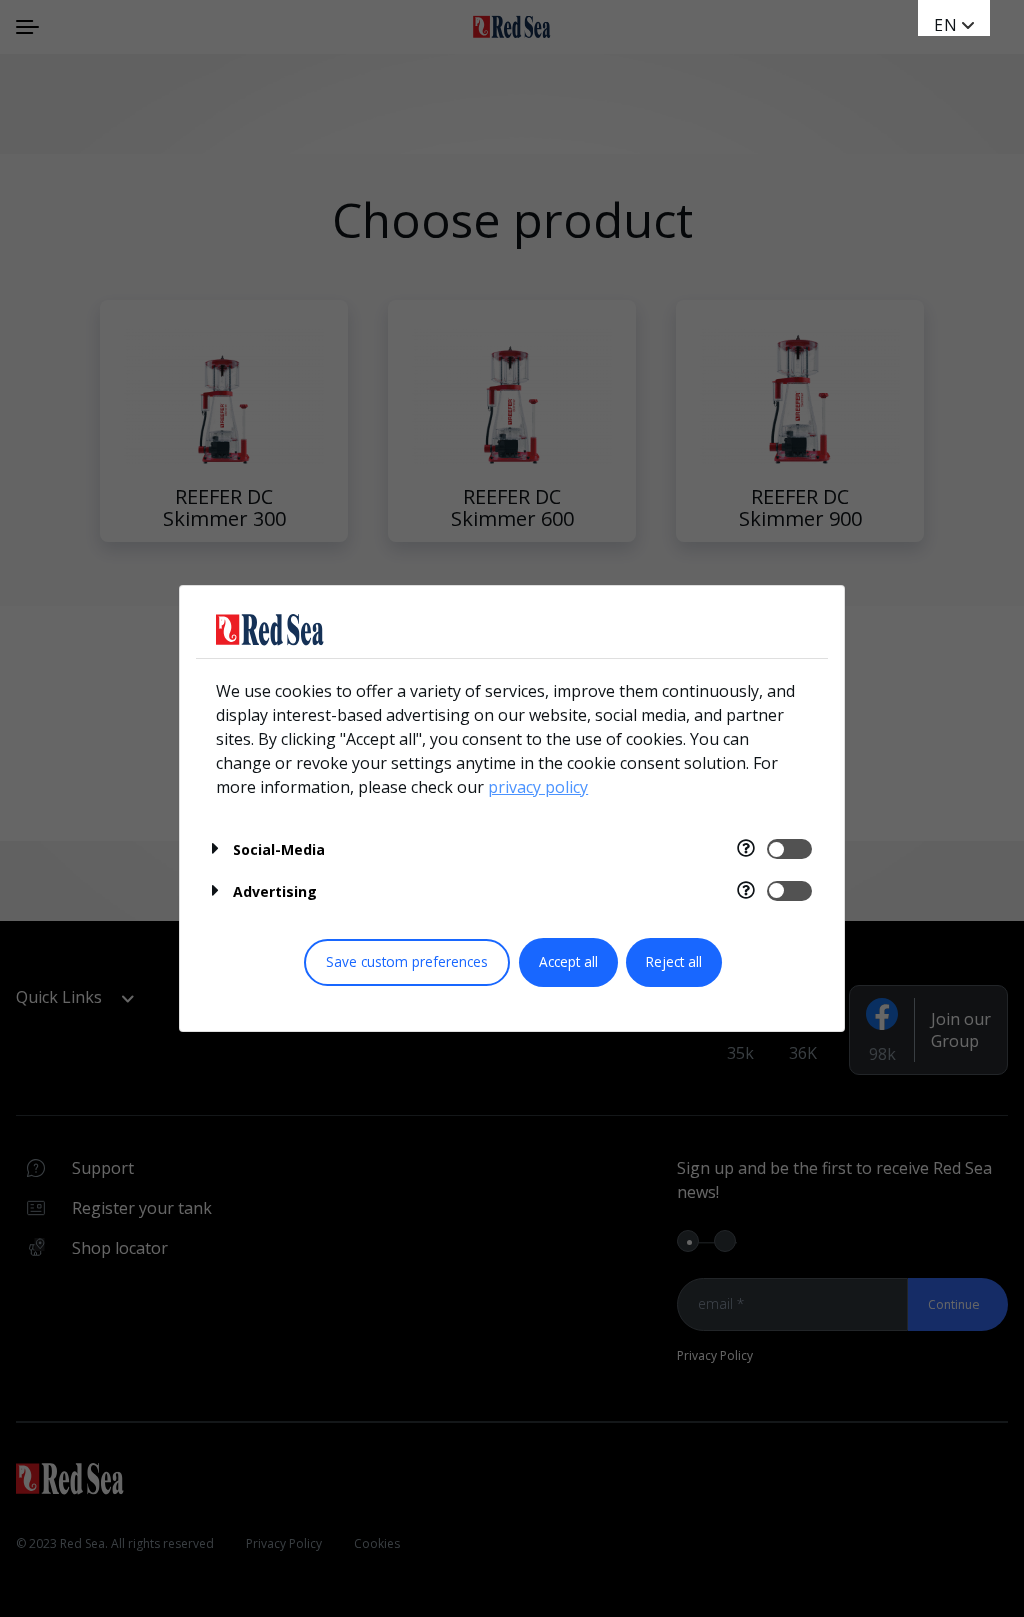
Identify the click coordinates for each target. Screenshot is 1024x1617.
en (946, 25)
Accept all (568, 961)
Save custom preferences (407, 961)
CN (946, 45)
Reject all (674, 961)
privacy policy (538, 787)
